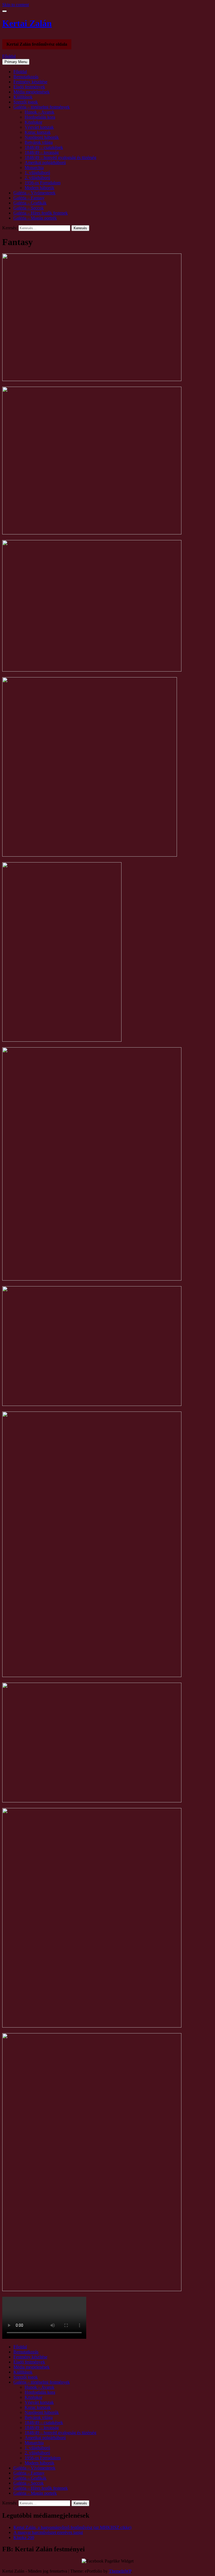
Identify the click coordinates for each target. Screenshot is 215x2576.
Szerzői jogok (26, 102)
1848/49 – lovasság (42, 152)
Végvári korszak (39, 127)
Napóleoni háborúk (42, 137)
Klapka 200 (24, 2537)
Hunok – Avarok (39, 112)
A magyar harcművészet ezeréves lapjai (48, 2532)
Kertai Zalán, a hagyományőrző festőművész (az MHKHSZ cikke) (72, 2527)
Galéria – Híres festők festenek (41, 213)
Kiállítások (23, 97)
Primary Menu (16, 62)
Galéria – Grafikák (30, 203)
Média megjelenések (31, 92)
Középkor (33, 122)
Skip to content (16, 5)
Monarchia (34, 168)
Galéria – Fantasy (29, 198)
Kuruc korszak (38, 132)
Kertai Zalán (27, 23)
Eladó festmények (29, 87)
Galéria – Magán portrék (35, 218)
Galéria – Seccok (29, 208)
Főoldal (9, 56)
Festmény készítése (30, 82)
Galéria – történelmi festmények (42, 107)
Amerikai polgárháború (45, 162)
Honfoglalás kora (40, 117)
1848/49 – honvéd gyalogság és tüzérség (60, 157)
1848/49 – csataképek (44, 147)
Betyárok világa (39, 142)
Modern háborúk (39, 188)
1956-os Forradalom (43, 183)
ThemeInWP (120, 2571)
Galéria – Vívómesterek (34, 193)
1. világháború (37, 173)
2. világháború (37, 178)
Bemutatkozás (26, 77)
